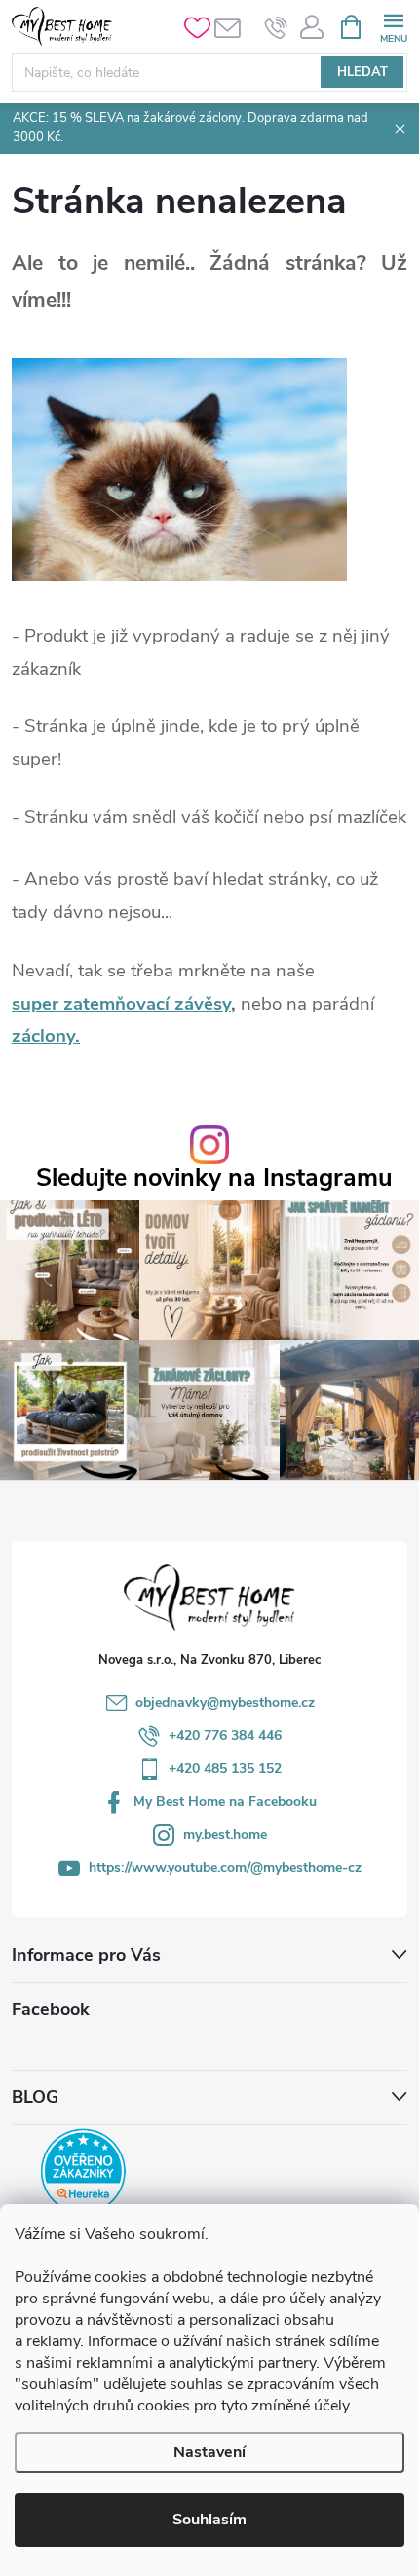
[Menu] (393, 26)
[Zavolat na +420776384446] (276, 27)
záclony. (46, 1036)
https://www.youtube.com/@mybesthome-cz (225, 1868)
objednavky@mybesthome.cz (225, 1702)
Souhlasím (209, 2520)
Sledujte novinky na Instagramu (214, 1178)
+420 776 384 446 (225, 1735)
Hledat (362, 72)
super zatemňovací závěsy (121, 1004)
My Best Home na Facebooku (225, 1802)
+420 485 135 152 (225, 1768)
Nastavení (209, 2452)
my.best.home (225, 1835)
